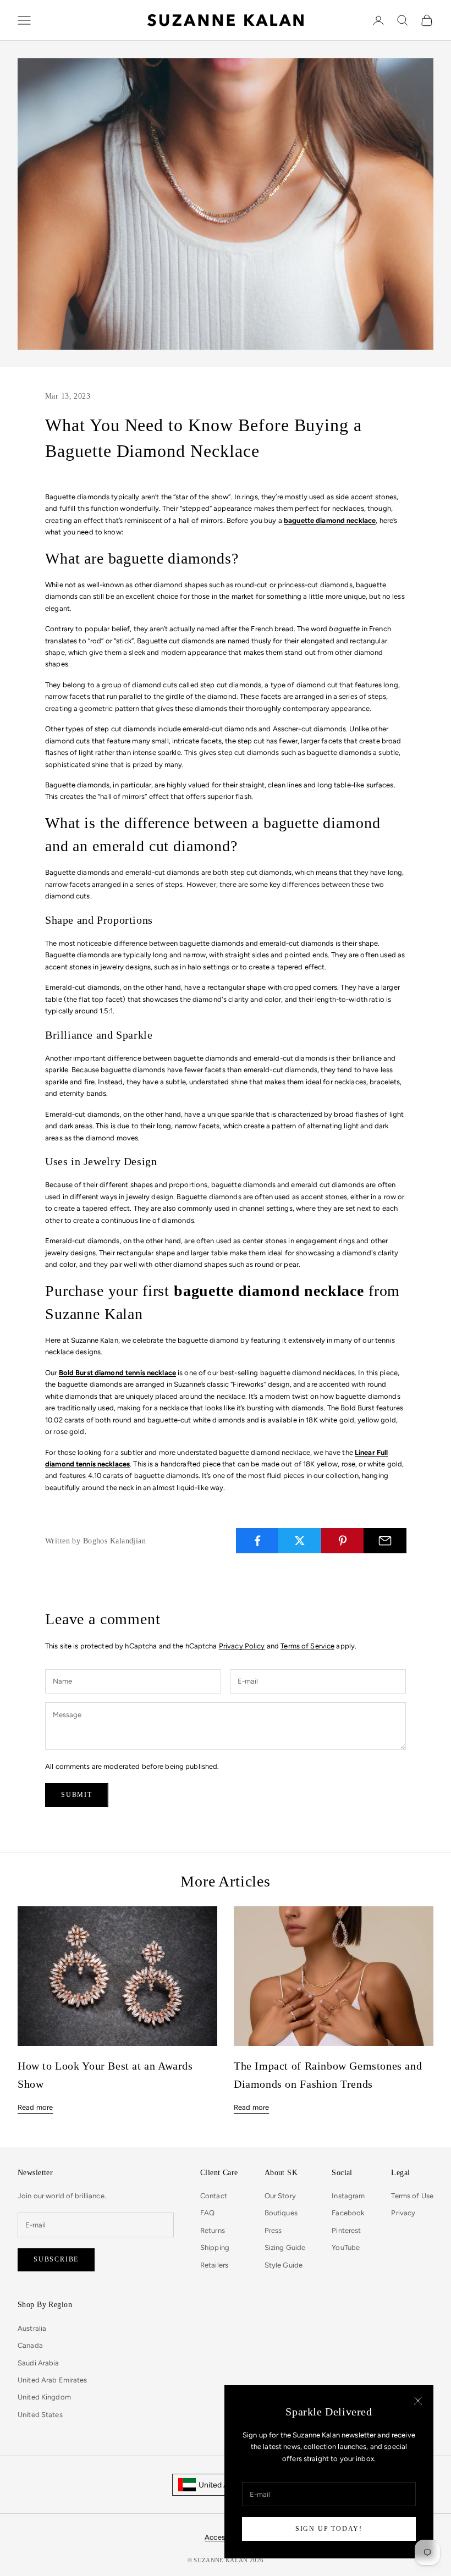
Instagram (348, 2196)
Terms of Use (412, 2196)
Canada (30, 2345)
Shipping (215, 2247)
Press (273, 2230)
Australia (32, 2328)
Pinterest (346, 2230)
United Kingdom (44, 2397)
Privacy (403, 2213)
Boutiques (281, 2213)
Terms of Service (307, 1646)
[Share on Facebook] (257, 1541)
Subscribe (56, 2259)
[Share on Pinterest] (343, 1541)
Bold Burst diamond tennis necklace (117, 1373)
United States (40, 2415)
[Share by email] (385, 1541)
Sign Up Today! (329, 2529)
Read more (35, 2107)
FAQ (207, 2213)
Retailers (214, 2265)
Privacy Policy (242, 1646)
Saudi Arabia (38, 2363)
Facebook (348, 2213)
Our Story (280, 2196)
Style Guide (284, 2265)
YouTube (346, 2247)
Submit (77, 1795)
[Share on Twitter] (300, 1541)
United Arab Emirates (53, 2380)
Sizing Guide (285, 2247)
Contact (214, 2196)
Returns (213, 2230)
